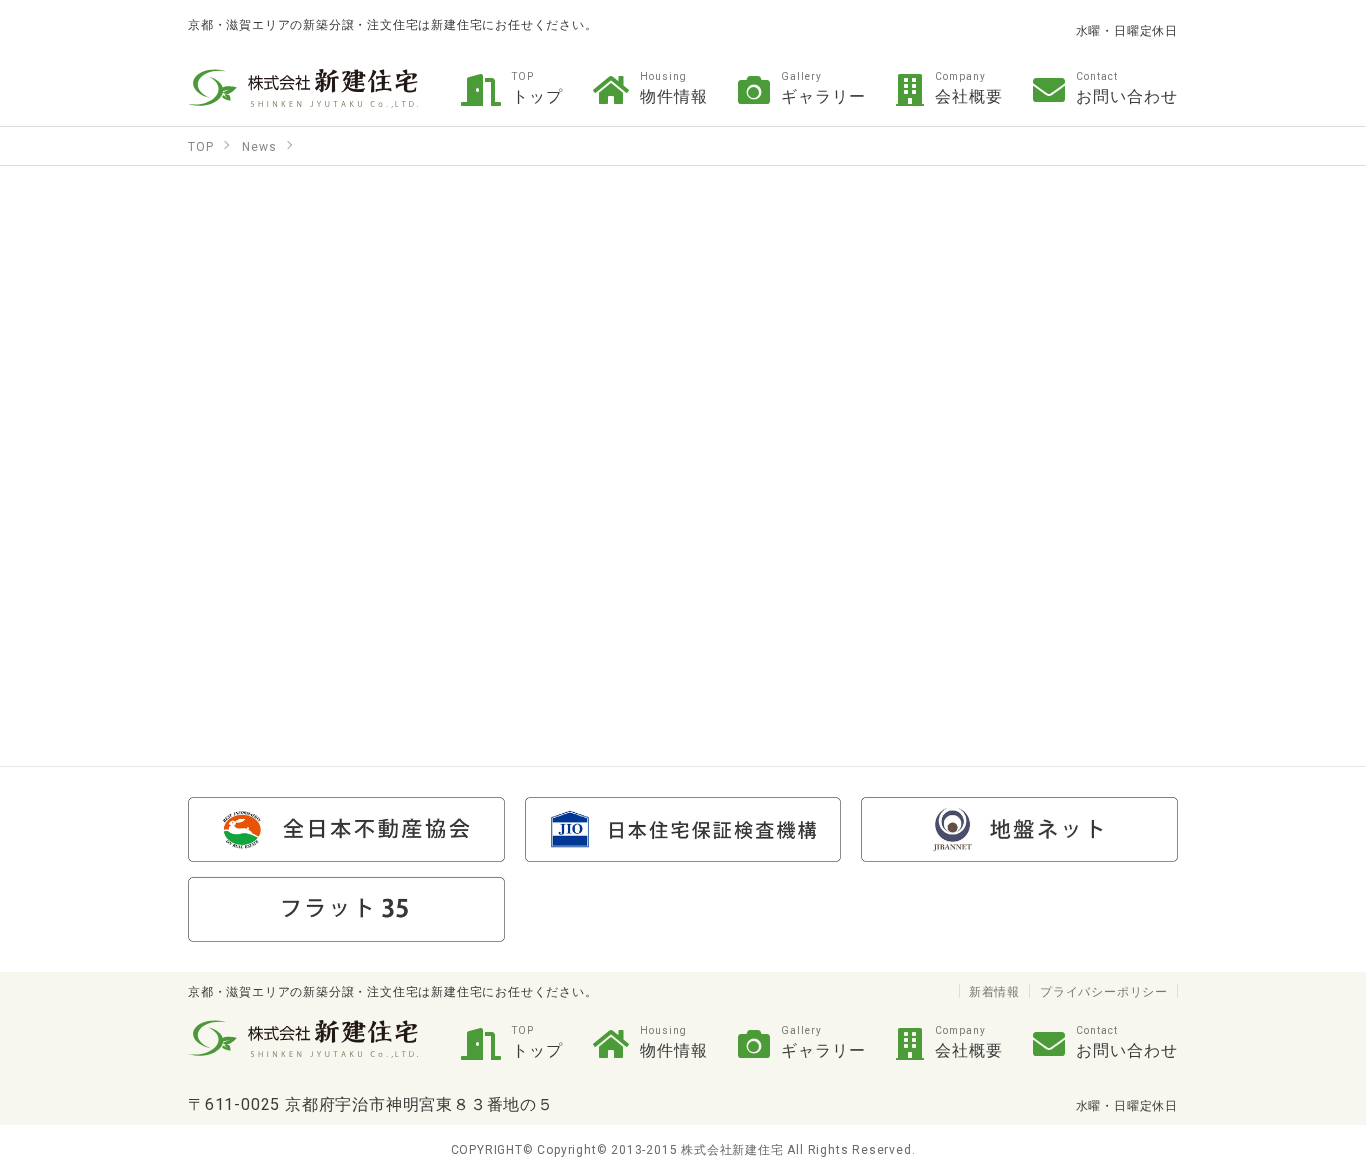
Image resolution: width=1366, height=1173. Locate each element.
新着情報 (994, 991)
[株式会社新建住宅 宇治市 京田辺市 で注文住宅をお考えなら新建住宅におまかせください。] (303, 88)
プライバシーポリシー (1104, 991)
